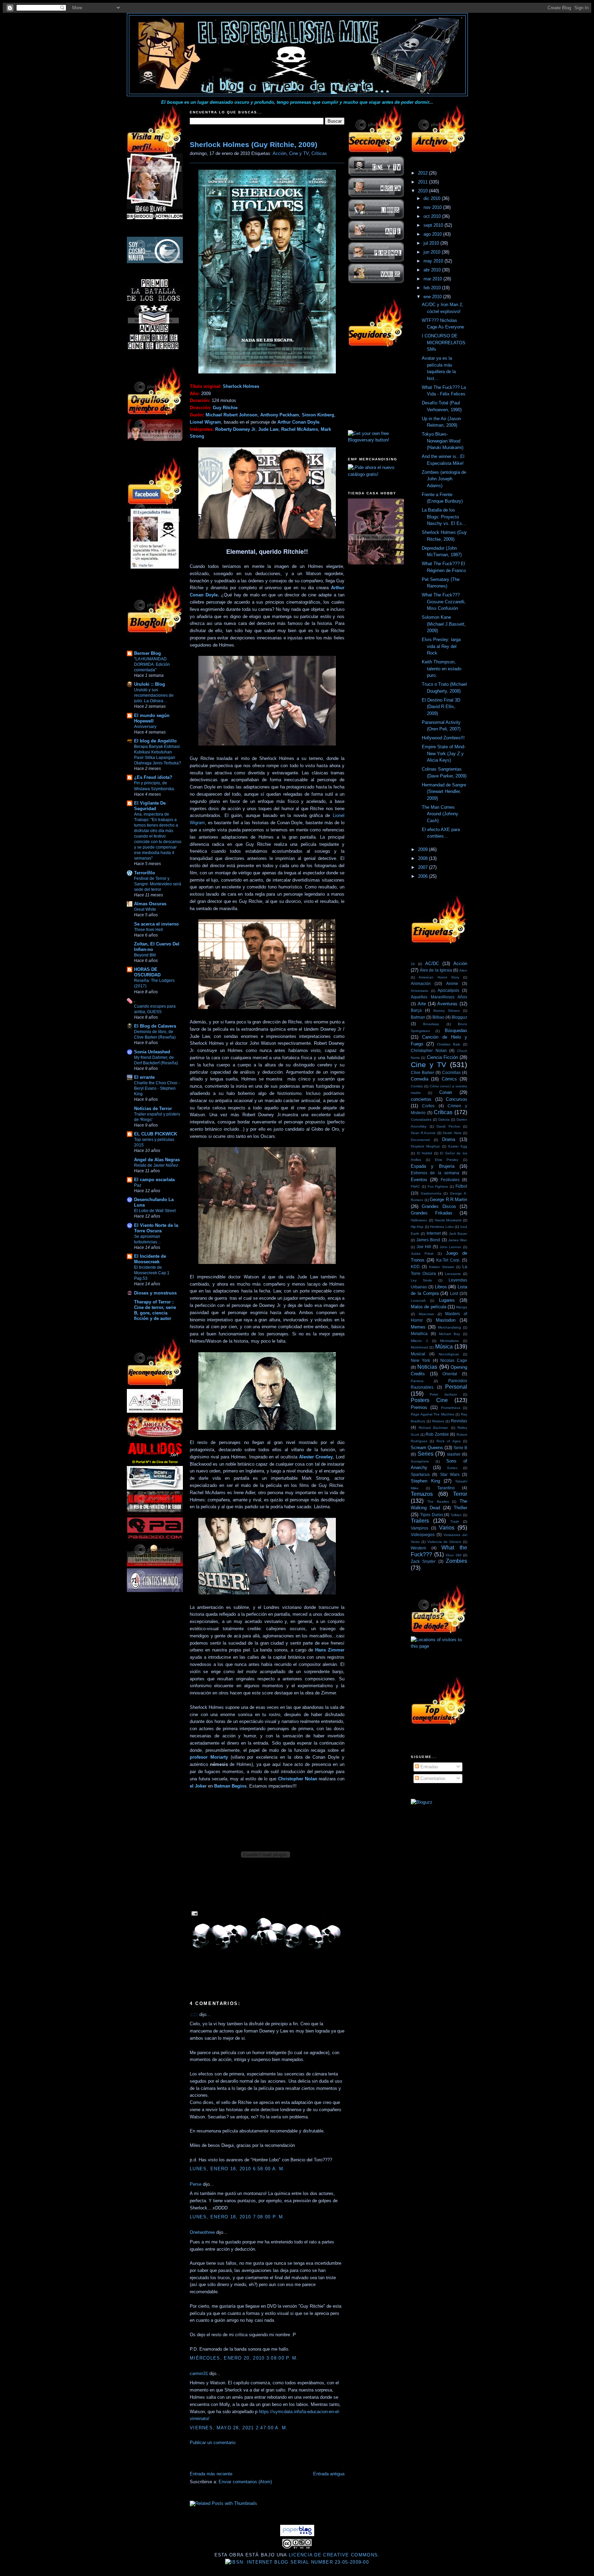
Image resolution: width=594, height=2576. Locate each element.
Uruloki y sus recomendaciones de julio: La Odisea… (154, 695)
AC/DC (432, 964)
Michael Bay (450, 1334)
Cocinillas (451, 1072)
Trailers (420, 1521)
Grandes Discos (439, 1206)
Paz (138, 1185)
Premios (419, 1407)
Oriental (450, 1374)
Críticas (319, 153)
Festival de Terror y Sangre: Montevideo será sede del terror (158, 884)
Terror (460, 1494)
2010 (423, 191)
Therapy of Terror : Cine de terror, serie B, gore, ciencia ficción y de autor (155, 1310)
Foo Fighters (438, 1186)
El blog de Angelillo (155, 741)
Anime (452, 983)
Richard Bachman (434, 1428)
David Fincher (448, 1126)
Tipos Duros (432, 1515)
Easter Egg (458, 1146)
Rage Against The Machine (433, 1414)
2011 (423, 182)
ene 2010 (433, 297)
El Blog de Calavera (155, 1026)
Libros (441, 1287)
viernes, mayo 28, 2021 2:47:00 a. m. (239, 2428)
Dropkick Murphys (425, 1146)
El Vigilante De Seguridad (150, 806)
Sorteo (452, 1468)
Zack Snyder (423, 1561)
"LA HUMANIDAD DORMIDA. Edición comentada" (152, 664)
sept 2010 (434, 225)
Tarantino (446, 1488)
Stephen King (425, 1481)
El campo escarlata (154, 1180)
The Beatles (438, 1502)
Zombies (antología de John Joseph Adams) (444, 479)
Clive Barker (422, 1072)
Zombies (456, 1561)
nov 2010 (433, 207)
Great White (145, 909)
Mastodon (446, 1320)
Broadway (431, 1024)
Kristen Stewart (442, 1267)
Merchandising (449, 1327)
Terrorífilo (145, 873)
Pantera (417, 1381)
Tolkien (456, 1515)
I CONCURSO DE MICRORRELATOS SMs (444, 343)
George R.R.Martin (448, 1200)
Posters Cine (429, 1400)
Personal (456, 1387)
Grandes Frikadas (432, 1213)
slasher (454, 1454)
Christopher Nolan (429, 1050)
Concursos (456, 1099)
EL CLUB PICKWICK (156, 1134)
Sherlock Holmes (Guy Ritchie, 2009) (254, 144)
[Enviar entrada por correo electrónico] (194, 1913)
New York (420, 1360)
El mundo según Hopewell (152, 718)
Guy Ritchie (225, 408)
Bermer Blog (147, 653)
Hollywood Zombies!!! (443, 738)
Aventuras (447, 1004)
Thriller (460, 1508)
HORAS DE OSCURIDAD (147, 972)
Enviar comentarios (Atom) (245, 2482)
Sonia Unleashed (152, 1052)
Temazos (422, 1494)
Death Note (452, 1133)
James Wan (458, 1240)
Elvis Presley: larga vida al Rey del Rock (441, 646)
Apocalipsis (448, 990)
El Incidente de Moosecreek (150, 1259)
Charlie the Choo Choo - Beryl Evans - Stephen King (157, 1088)
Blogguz (459, 1017)
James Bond (428, 1240)
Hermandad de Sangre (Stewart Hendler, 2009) (444, 792)
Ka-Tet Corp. (448, 1260)
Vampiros (420, 1528)
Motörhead (419, 1347)
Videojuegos (423, 1535)
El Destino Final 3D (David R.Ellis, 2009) (441, 707)
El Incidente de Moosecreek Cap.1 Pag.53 (152, 1273)
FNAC (415, 1186)
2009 (423, 849)
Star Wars (450, 1474)
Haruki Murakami (448, 1220)
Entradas (429, 1767)
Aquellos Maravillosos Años (439, 997)
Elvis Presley (447, 1160)
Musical (418, 1354)
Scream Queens (427, 1448)
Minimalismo (449, 1341)
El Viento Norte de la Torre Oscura (156, 1228)
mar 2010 (433, 279)
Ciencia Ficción (442, 1057)
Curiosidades (421, 1119)
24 (413, 964)
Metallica (419, 1334)
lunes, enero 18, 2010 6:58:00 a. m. (238, 2169)
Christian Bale (449, 1044)
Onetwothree (202, 2232)
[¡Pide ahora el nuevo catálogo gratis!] (376, 474)
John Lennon (451, 1247)
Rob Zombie (437, 1434)
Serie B (460, 1448)
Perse (196, 2184)
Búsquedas (456, 1031)
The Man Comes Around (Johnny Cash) (440, 814)
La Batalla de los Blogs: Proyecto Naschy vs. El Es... (444, 517)
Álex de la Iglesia (436, 970)
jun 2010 (433, 252)
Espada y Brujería (433, 1166)
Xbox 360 (454, 1555)
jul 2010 (432, 243)
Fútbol (461, 1186)
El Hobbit (425, 1153)
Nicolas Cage (454, 1360)
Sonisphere (420, 1461)
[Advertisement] (270, 2460)
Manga (462, 1307)
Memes (418, 1327)
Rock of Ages (449, 1441)
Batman (418, 1017)
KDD (415, 1267)
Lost (454, 1293)
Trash (455, 1521)
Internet (434, 1233)
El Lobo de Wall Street (155, 1211)
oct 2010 (433, 216)
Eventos (419, 1180)
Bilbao (438, 1017)
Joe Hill (424, 1247)
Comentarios (432, 1778)
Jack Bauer (458, 1234)
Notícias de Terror (153, 1108)
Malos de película (428, 1307)
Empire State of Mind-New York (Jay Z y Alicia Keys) (444, 753)
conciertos (421, 1099)
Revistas (459, 1421)
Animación (421, 983)
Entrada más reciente (211, 2474)
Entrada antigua (329, 2474)
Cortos (428, 1106)
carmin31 (199, 2373)
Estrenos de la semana (435, 1173)
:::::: (194, 2014)
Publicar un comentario (213, 2443)
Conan (446, 1092)
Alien (463, 970)
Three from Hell (148, 930)
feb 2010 (433, 288)
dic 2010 (433, 198)
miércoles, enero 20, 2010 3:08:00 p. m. (244, 2358)
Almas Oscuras (150, 904)
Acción (279, 153)
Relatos (438, 1421)
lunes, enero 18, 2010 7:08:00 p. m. (237, 2217)
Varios (447, 1528)
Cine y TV (299, 153)
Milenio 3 (419, 1341)
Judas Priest (422, 1253)
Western (419, 1548)
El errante (144, 1077)
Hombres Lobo (442, 1227)
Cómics (449, 1079)
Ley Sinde (421, 1280)
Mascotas (426, 1314)
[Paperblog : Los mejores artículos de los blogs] (297, 2535)
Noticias (427, 1367)
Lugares (447, 1300)
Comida (417, 1086)
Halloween (419, 1220)
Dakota (444, 1119)
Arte (422, 1004)
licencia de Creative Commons (333, 2555)
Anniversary (145, 727)
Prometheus (451, 1408)
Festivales (450, 1180)
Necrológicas (449, 1354)
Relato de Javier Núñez (156, 1165)
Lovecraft (418, 1301)
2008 (423, 858)
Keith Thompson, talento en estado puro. (442, 669)
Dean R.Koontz (423, 1133)
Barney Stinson (447, 1011)
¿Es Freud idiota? (153, 777)
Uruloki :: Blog (150, 684)
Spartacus (420, 1474)
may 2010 (434, 261)
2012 (423, 173)
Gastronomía (431, 1193)
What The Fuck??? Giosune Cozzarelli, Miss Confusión (444, 602)
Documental (420, 1140)
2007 (423, 867)
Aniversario (420, 991)
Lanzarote (453, 1274)
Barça (416, 1010)
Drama (449, 1139)
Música (444, 1347)
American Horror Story (439, 977)
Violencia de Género (444, 1542)
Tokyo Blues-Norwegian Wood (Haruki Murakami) (443, 441)
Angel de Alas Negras (157, 1160)
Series (426, 1454)
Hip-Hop (417, 1227)
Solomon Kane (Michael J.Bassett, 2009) (444, 624)
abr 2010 (433, 270)
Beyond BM (145, 955)
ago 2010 (433, 234)
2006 (423, 876)
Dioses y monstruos (155, 1293)
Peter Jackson (443, 1394)
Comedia (420, 1079)
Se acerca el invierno (156, 924)
